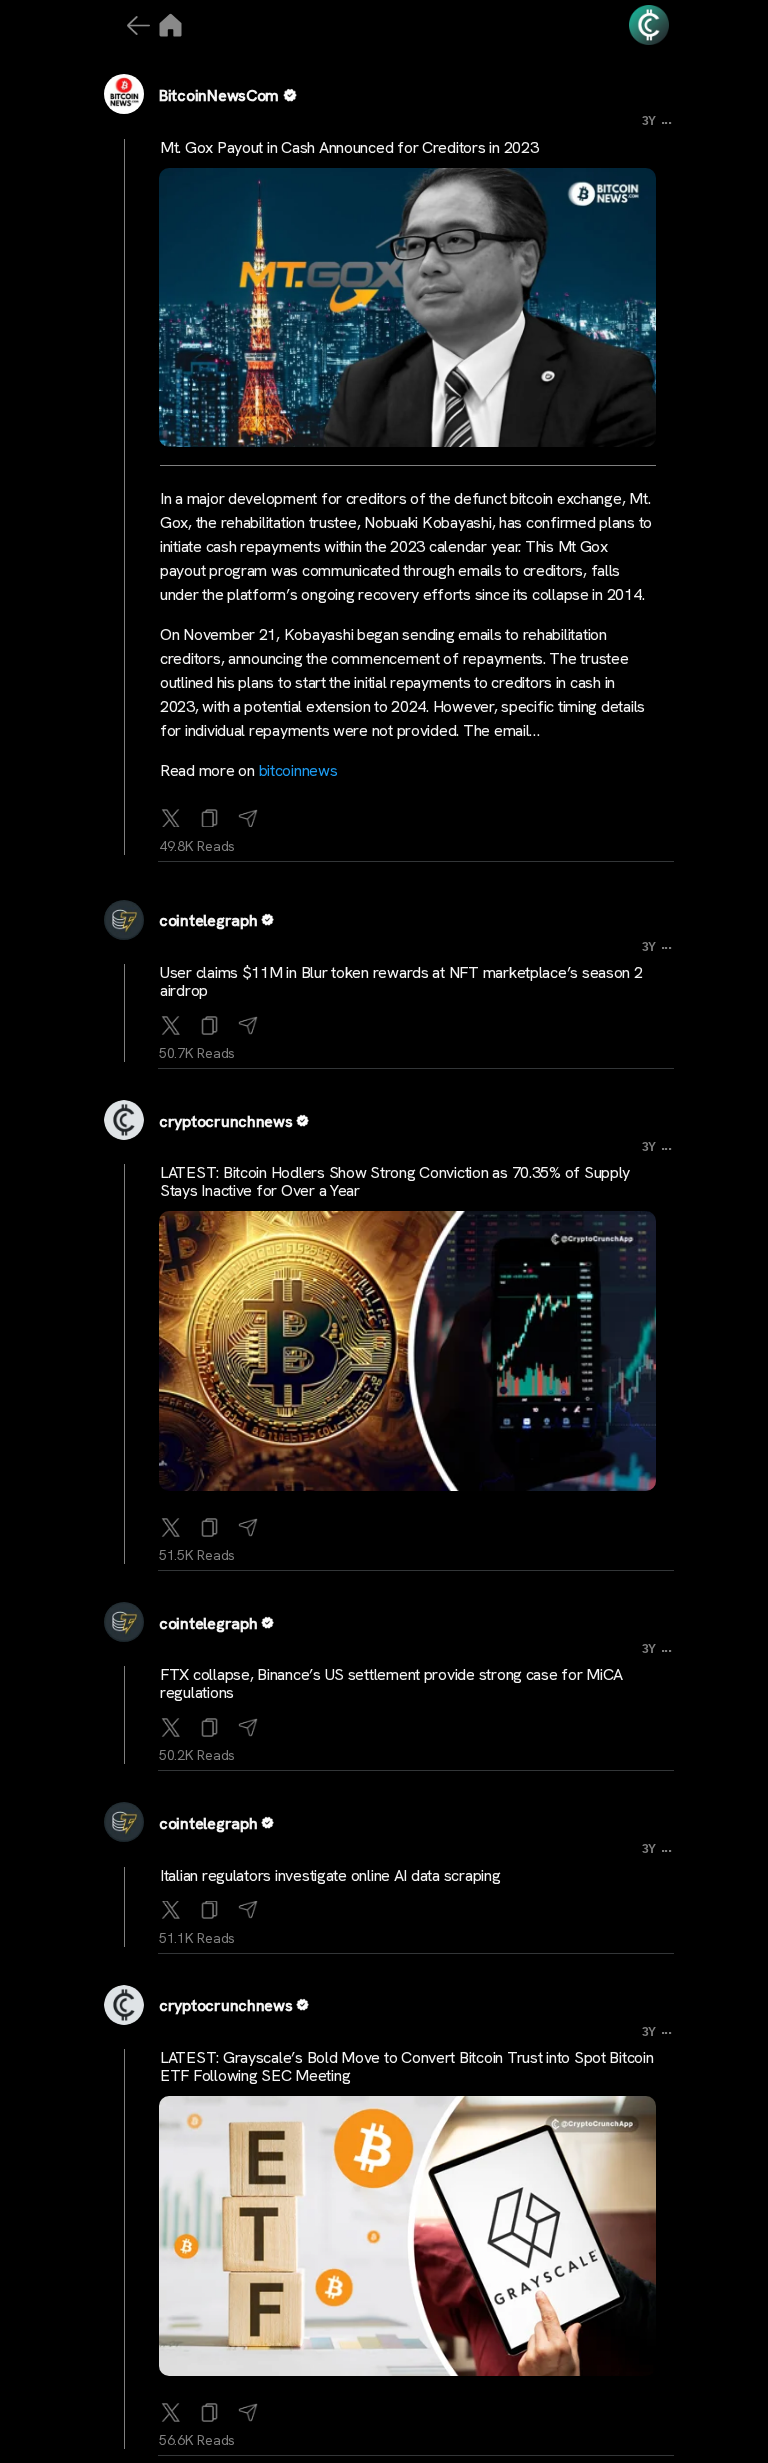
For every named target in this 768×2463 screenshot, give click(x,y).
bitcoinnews (298, 770)
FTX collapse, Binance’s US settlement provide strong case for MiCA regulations (391, 1683)
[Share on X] (171, 814)
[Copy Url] (210, 1021)
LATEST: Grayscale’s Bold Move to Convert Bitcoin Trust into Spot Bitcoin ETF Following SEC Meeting (407, 2066)
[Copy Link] (210, 814)
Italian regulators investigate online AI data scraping (330, 1875)
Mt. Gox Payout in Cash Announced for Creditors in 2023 (349, 147)
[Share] (248, 814)
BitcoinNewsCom (219, 95)
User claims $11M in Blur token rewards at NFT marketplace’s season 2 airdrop (401, 981)
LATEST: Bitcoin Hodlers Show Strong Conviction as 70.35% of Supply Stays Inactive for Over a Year (395, 1181)
